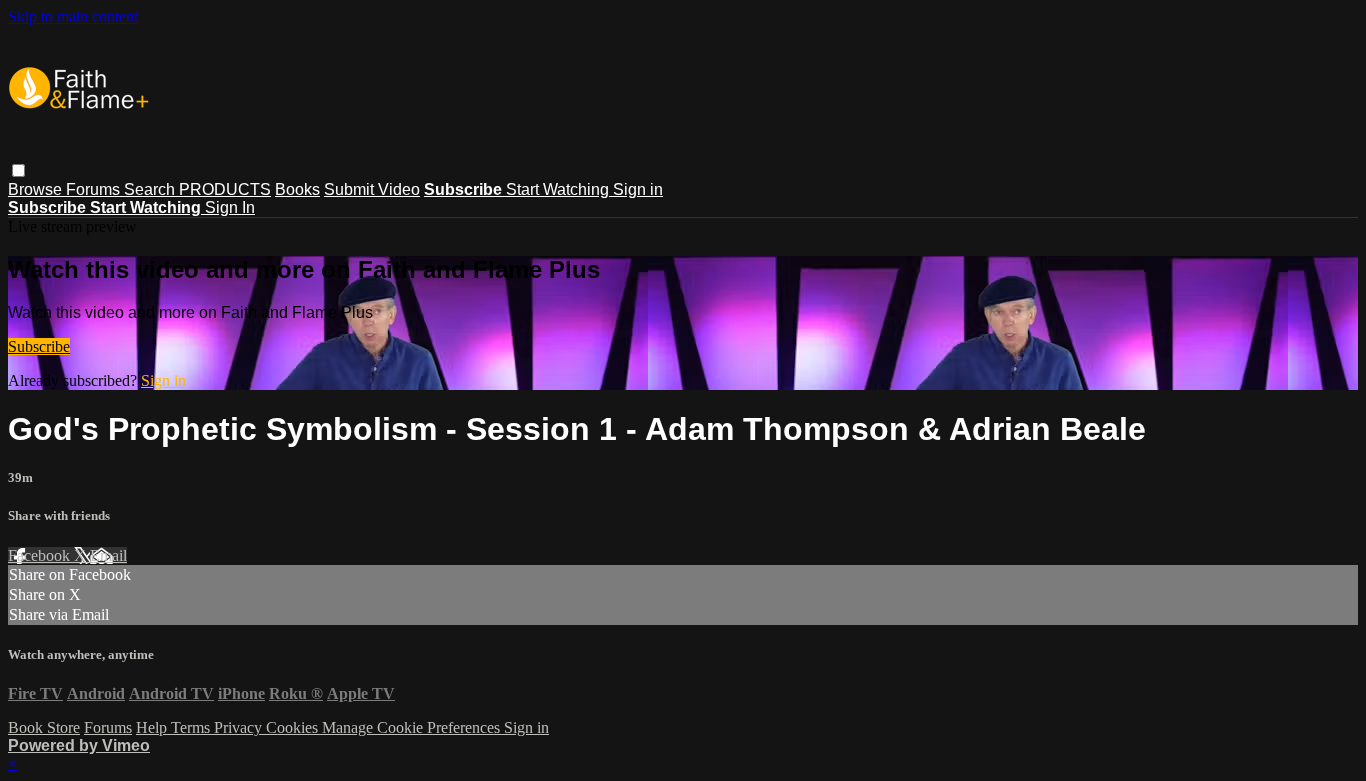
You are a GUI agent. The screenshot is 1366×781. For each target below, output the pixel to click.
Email (108, 555)
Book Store (44, 727)
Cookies (294, 727)
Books (297, 189)
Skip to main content (73, 16)
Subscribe (39, 346)
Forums (95, 189)
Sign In (230, 207)
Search (151, 189)
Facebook (41, 555)
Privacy (240, 727)
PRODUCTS (225, 189)
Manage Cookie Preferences (413, 727)
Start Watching (559, 189)
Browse (37, 189)
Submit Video (372, 189)
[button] (18, 170)
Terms (192, 727)
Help (153, 727)
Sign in (638, 189)
